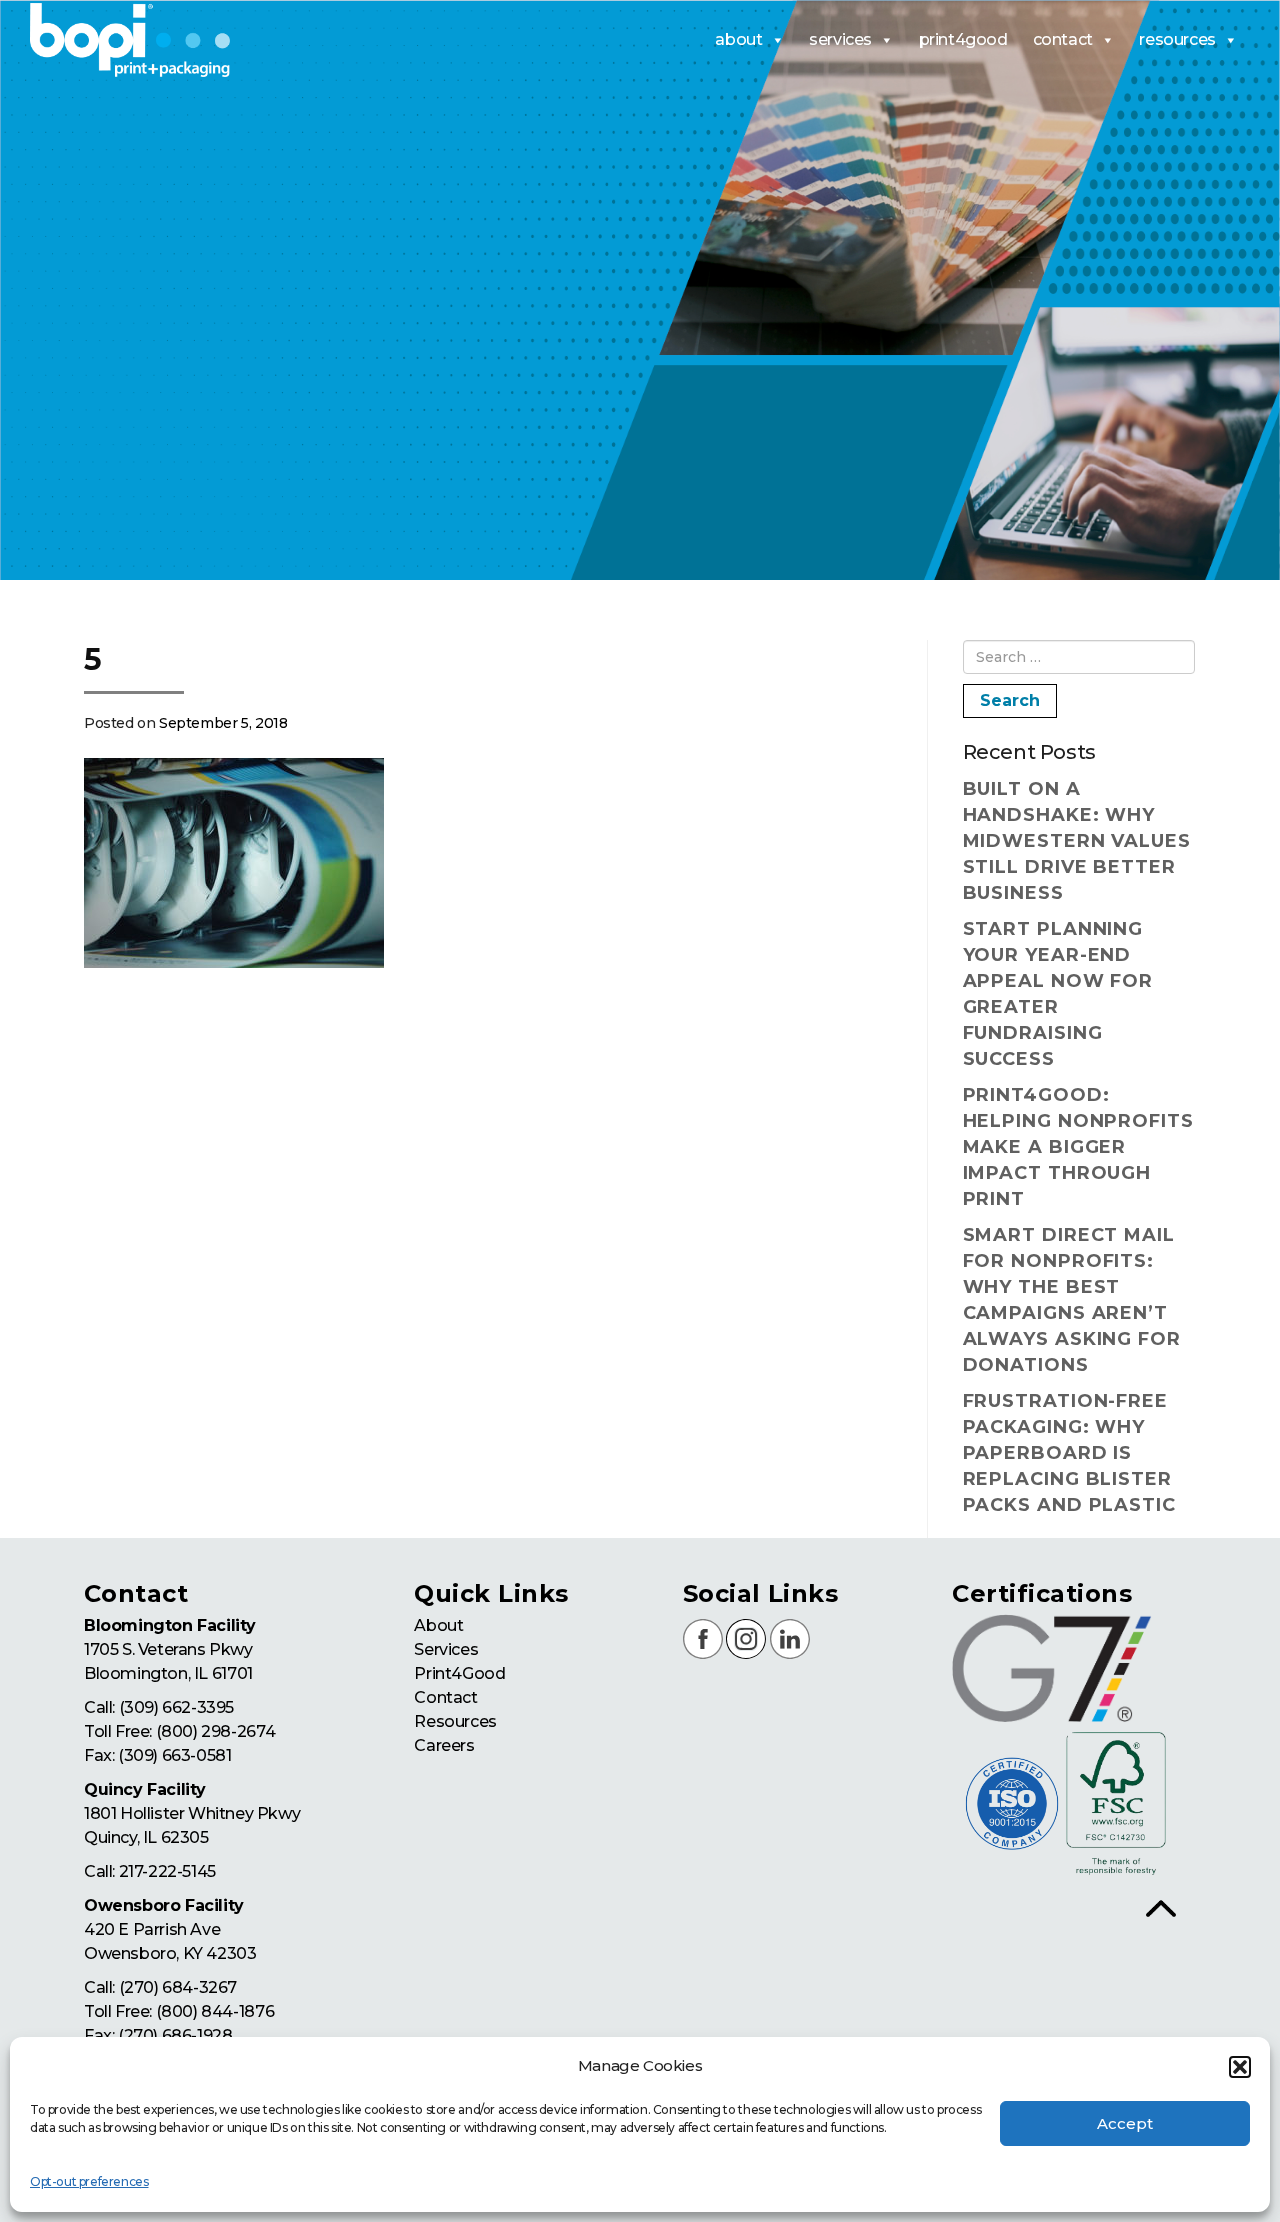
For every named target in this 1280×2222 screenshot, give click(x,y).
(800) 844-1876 (215, 2011)
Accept (1125, 2123)
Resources (455, 1721)
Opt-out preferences (89, 2181)
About (438, 1625)
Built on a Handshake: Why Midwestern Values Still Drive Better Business (1077, 841)
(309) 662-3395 (176, 1707)
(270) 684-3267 (178, 1987)
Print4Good (459, 1673)
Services (446, 1649)
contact (1063, 39)
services (840, 39)
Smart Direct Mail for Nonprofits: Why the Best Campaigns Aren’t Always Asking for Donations (1072, 1300)
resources (1177, 39)
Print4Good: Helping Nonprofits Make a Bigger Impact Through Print (1078, 1147)
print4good (963, 39)
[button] (1240, 2067)
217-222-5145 (167, 1871)
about (738, 39)
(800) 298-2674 (215, 1731)
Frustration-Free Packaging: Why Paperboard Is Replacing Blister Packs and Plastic (1069, 1453)
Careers (444, 1745)
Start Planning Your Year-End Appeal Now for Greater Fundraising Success (1058, 994)
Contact (445, 1697)
